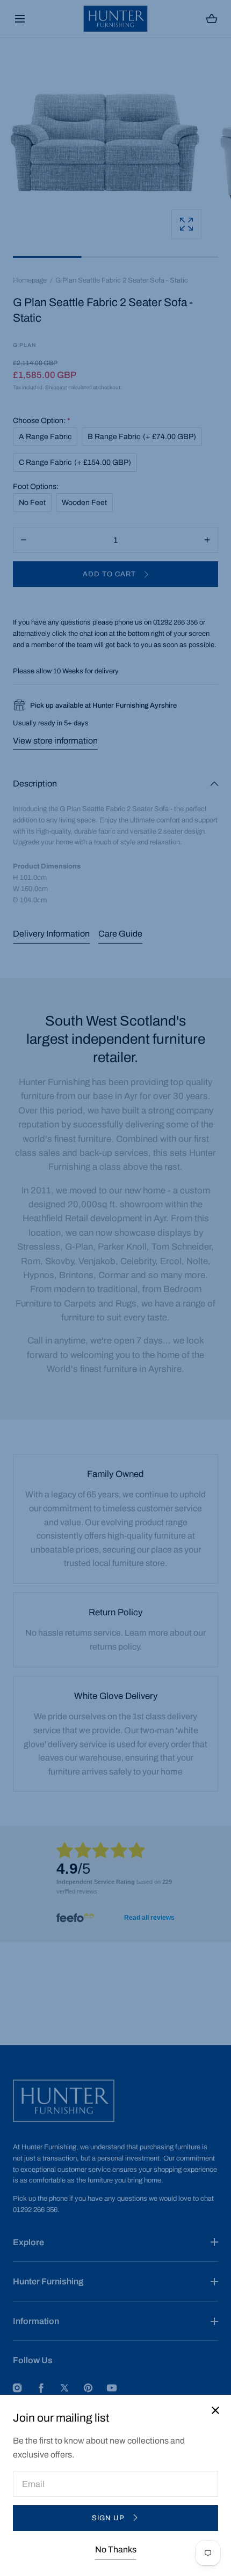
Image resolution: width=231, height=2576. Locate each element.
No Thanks (116, 2549)
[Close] (115, 1288)
